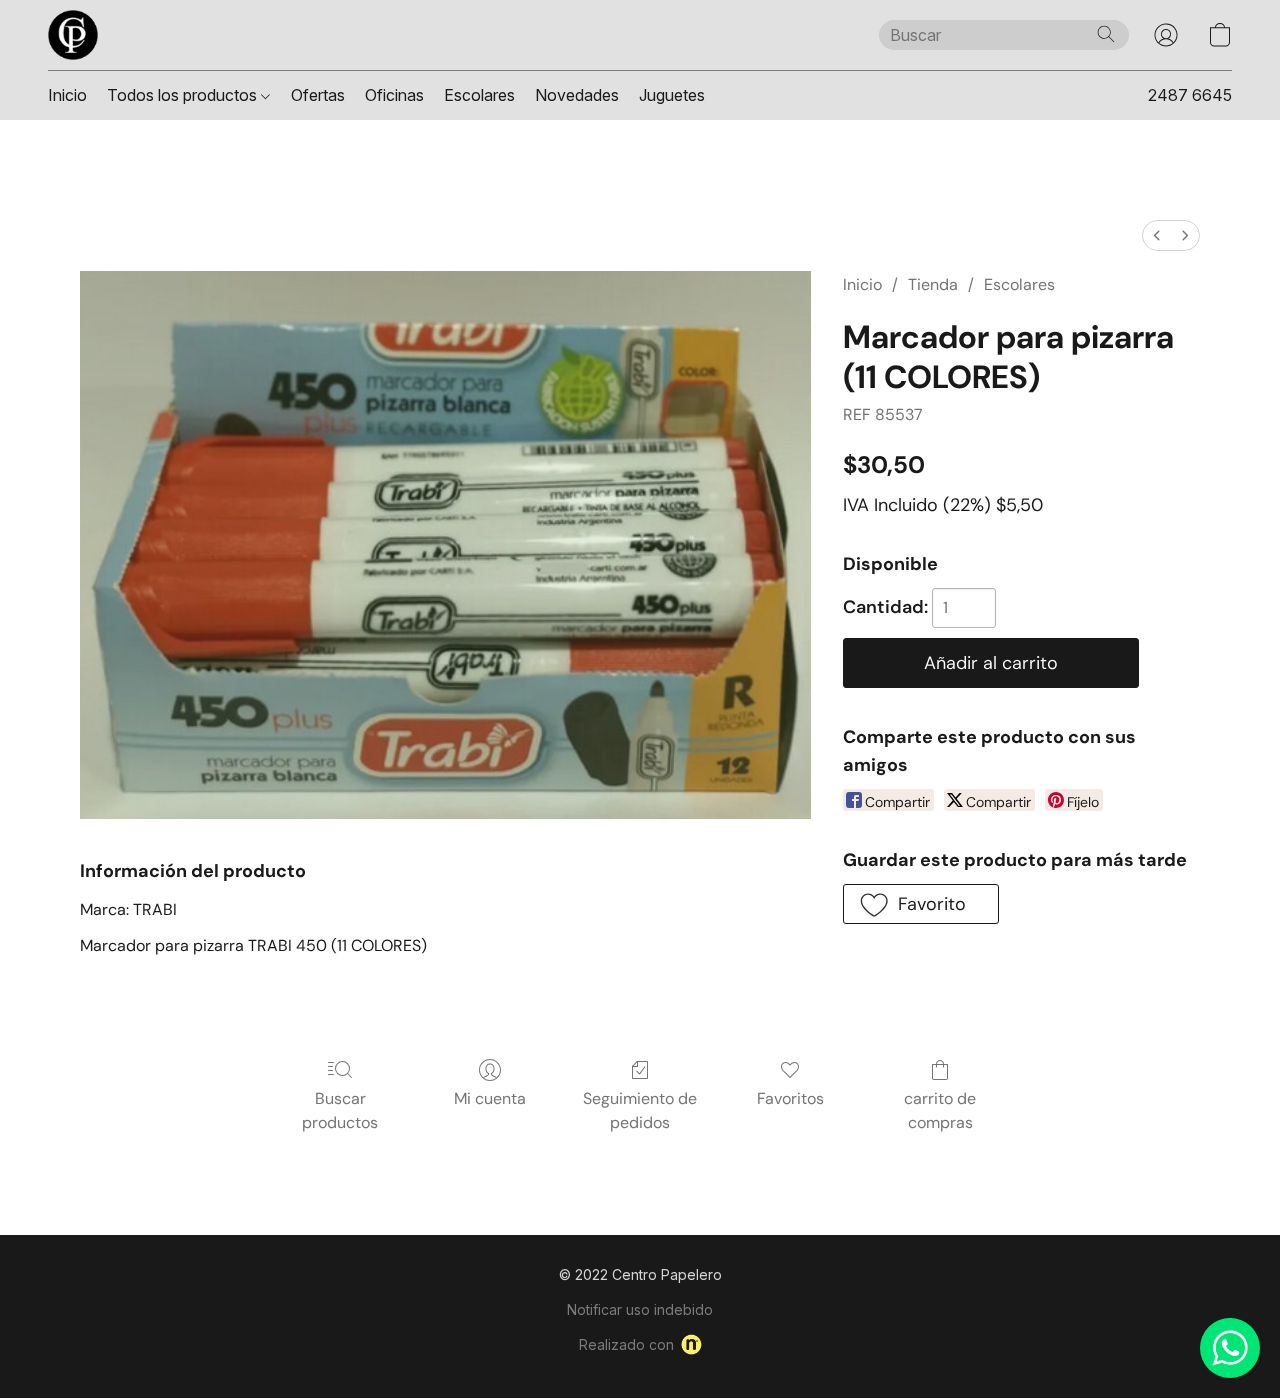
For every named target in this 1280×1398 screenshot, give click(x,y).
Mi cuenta (490, 1098)
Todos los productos (184, 95)
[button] (73, 35)
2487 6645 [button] (1190, 95)
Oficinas (394, 95)
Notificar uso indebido (640, 1309)
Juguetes (672, 95)
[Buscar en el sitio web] (1106, 34)
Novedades (577, 95)
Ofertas (318, 95)
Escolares (479, 95)
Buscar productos (340, 1110)
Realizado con (626, 1344)
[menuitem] (1157, 235)
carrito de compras (940, 1110)
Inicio (67, 95)
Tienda (933, 284)
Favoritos (790, 1098)
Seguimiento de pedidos (640, 1110)
